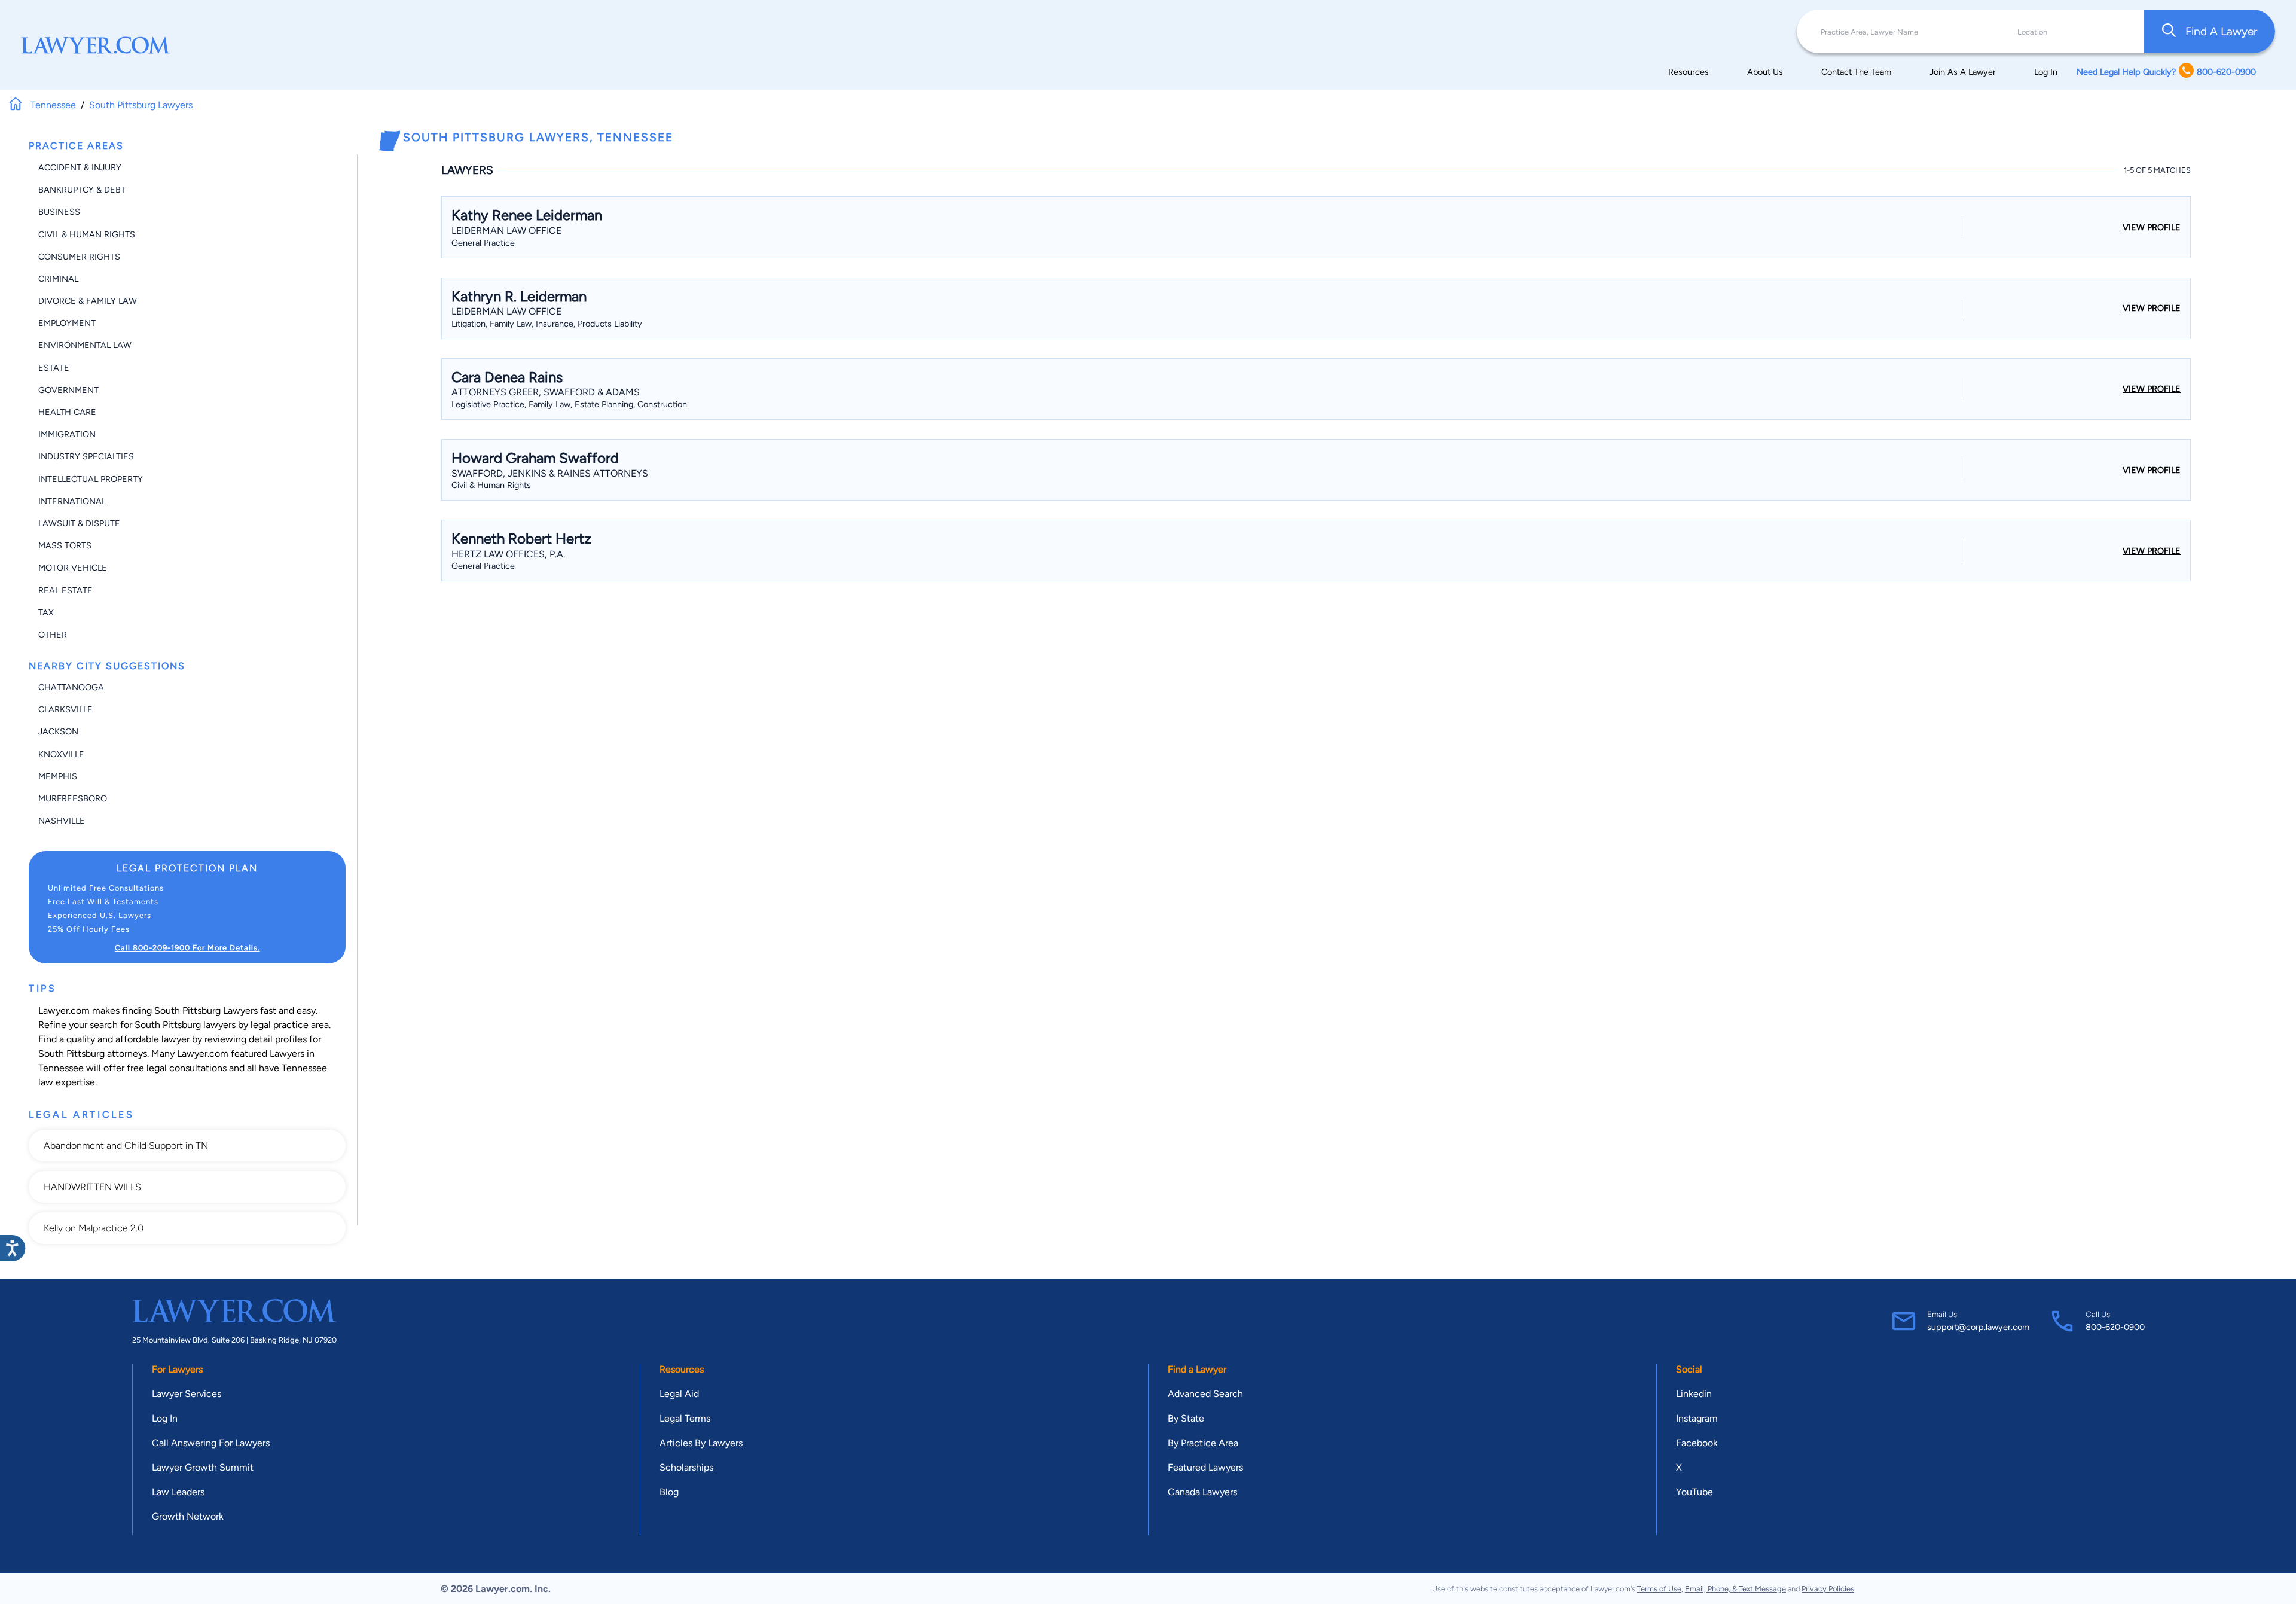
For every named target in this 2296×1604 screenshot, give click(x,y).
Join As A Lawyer (1963, 72)
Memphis (58, 776)
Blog (669, 1492)
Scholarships (686, 1467)
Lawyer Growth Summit (203, 1467)
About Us (1765, 72)
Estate (54, 368)
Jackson (58, 731)
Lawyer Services (187, 1394)
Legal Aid (679, 1394)
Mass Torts (65, 545)
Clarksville (65, 709)
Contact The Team (1856, 72)
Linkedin (1694, 1394)
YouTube (1694, 1492)
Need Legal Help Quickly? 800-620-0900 (2166, 72)
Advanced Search (1205, 1394)
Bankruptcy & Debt (82, 190)
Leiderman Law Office (506, 231)
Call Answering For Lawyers (211, 1443)
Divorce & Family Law (88, 301)
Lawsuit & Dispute (79, 523)
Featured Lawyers (1205, 1467)
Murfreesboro (73, 798)
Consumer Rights (79, 257)
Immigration (67, 434)
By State (1186, 1418)
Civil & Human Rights (87, 234)
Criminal (58, 279)
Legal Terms (685, 1418)
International (72, 501)
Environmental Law (85, 345)
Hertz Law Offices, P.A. (508, 554)
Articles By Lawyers (701, 1443)
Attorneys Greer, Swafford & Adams (546, 392)
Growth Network (188, 1516)
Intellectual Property (91, 479)
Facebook (1697, 1443)
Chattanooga (71, 687)
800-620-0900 (2115, 1327)
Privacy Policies (1828, 1589)
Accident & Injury (80, 167)
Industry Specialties (86, 456)
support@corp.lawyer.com (1978, 1327)
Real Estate (65, 590)
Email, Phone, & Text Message (1735, 1589)
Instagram (1697, 1418)
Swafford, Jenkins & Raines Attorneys (550, 473)
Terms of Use (1659, 1589)
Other (53, 635)
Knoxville (61, 754)
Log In (2046, 72)
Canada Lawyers (1202, 1492)
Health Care (67, 412)
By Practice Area (1203, 1443)
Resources (1689, 72)
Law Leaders (178, 1492)
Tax (46, 612)
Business (59, 212)
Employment (67, 323)
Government (68, 390)
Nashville (62, 821)
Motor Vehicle (73, 568)
